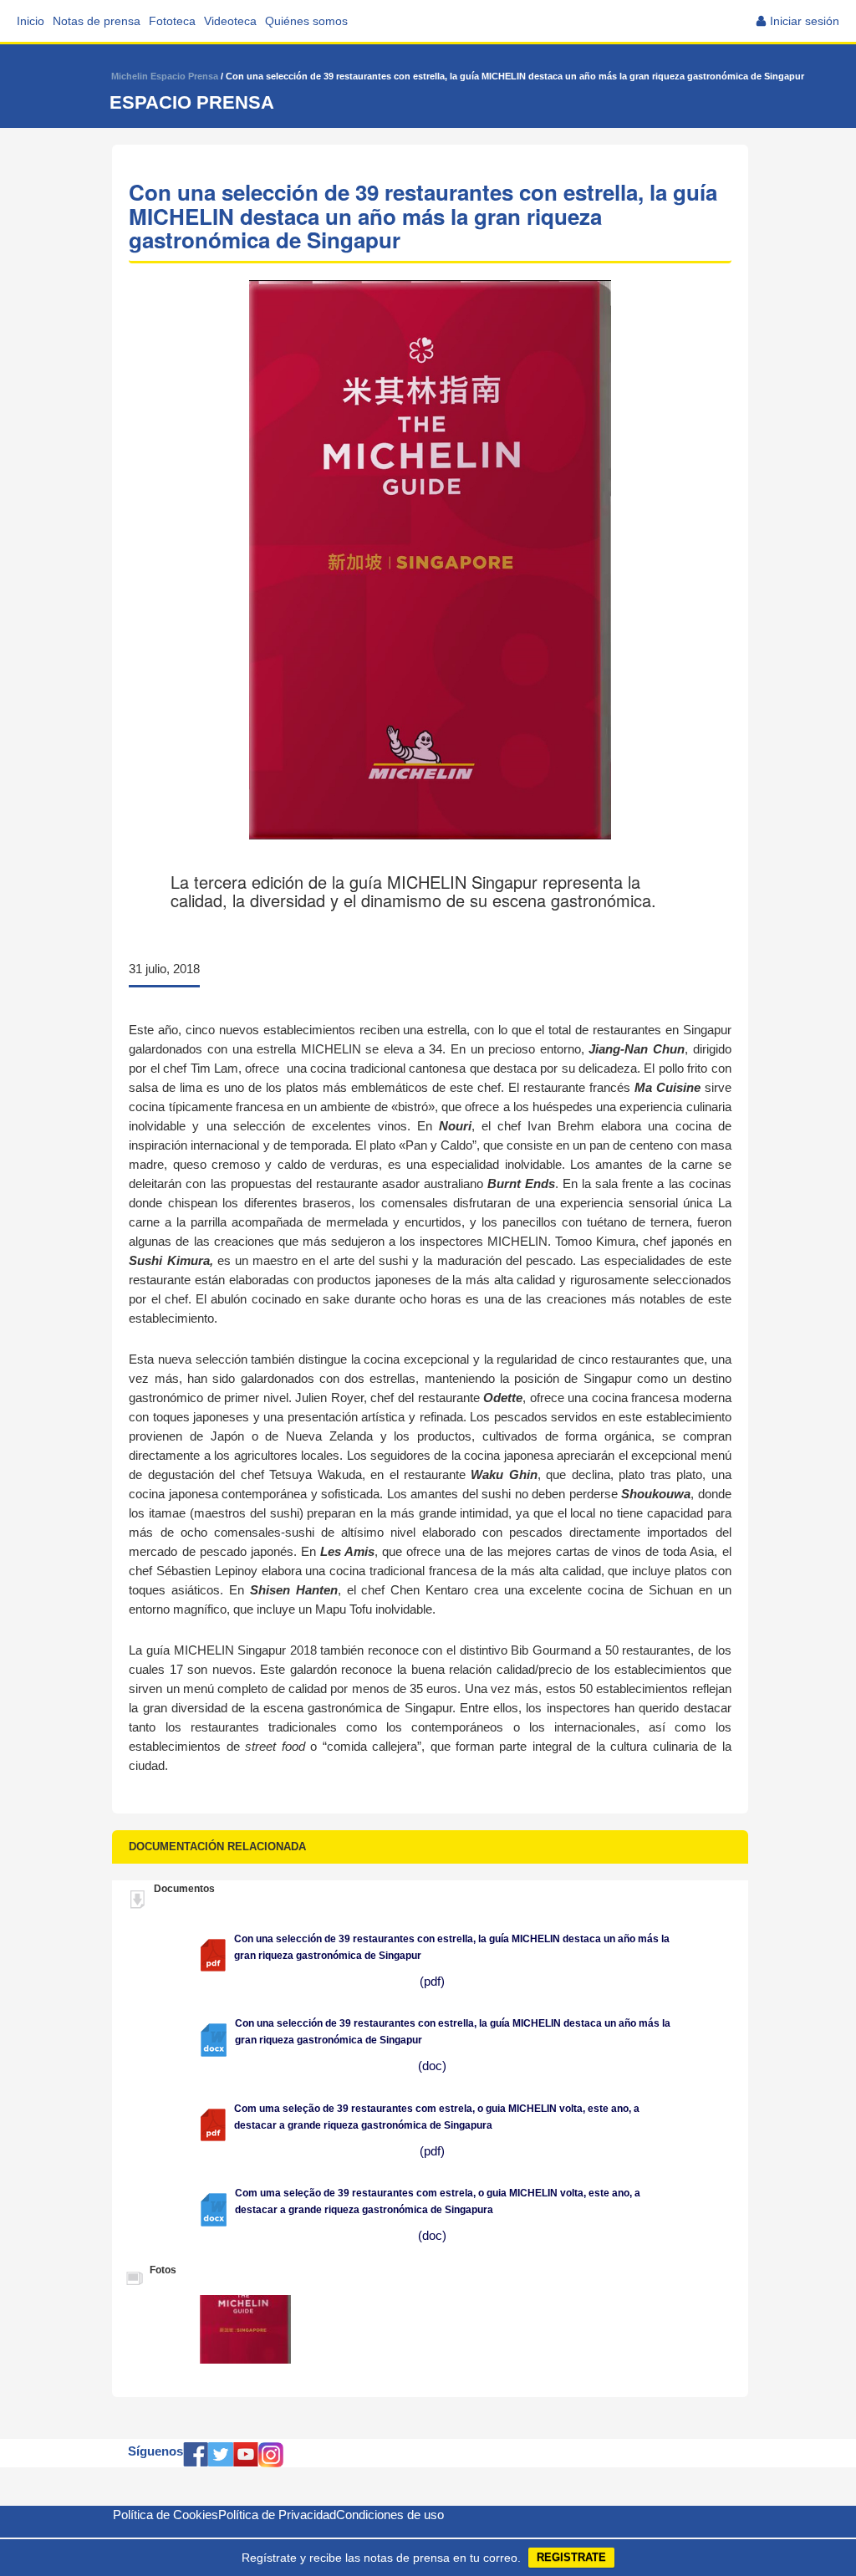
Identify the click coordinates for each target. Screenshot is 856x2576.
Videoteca (230, 21)
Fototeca (172, 21)
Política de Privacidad (277, 2515)
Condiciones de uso (390, 2515)
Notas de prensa (97, 21)
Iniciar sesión (805, 21)
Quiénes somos (306, 21)
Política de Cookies (166, 2515)
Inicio (31, 21)
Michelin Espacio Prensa (165, 76)
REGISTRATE (571, 2557)
